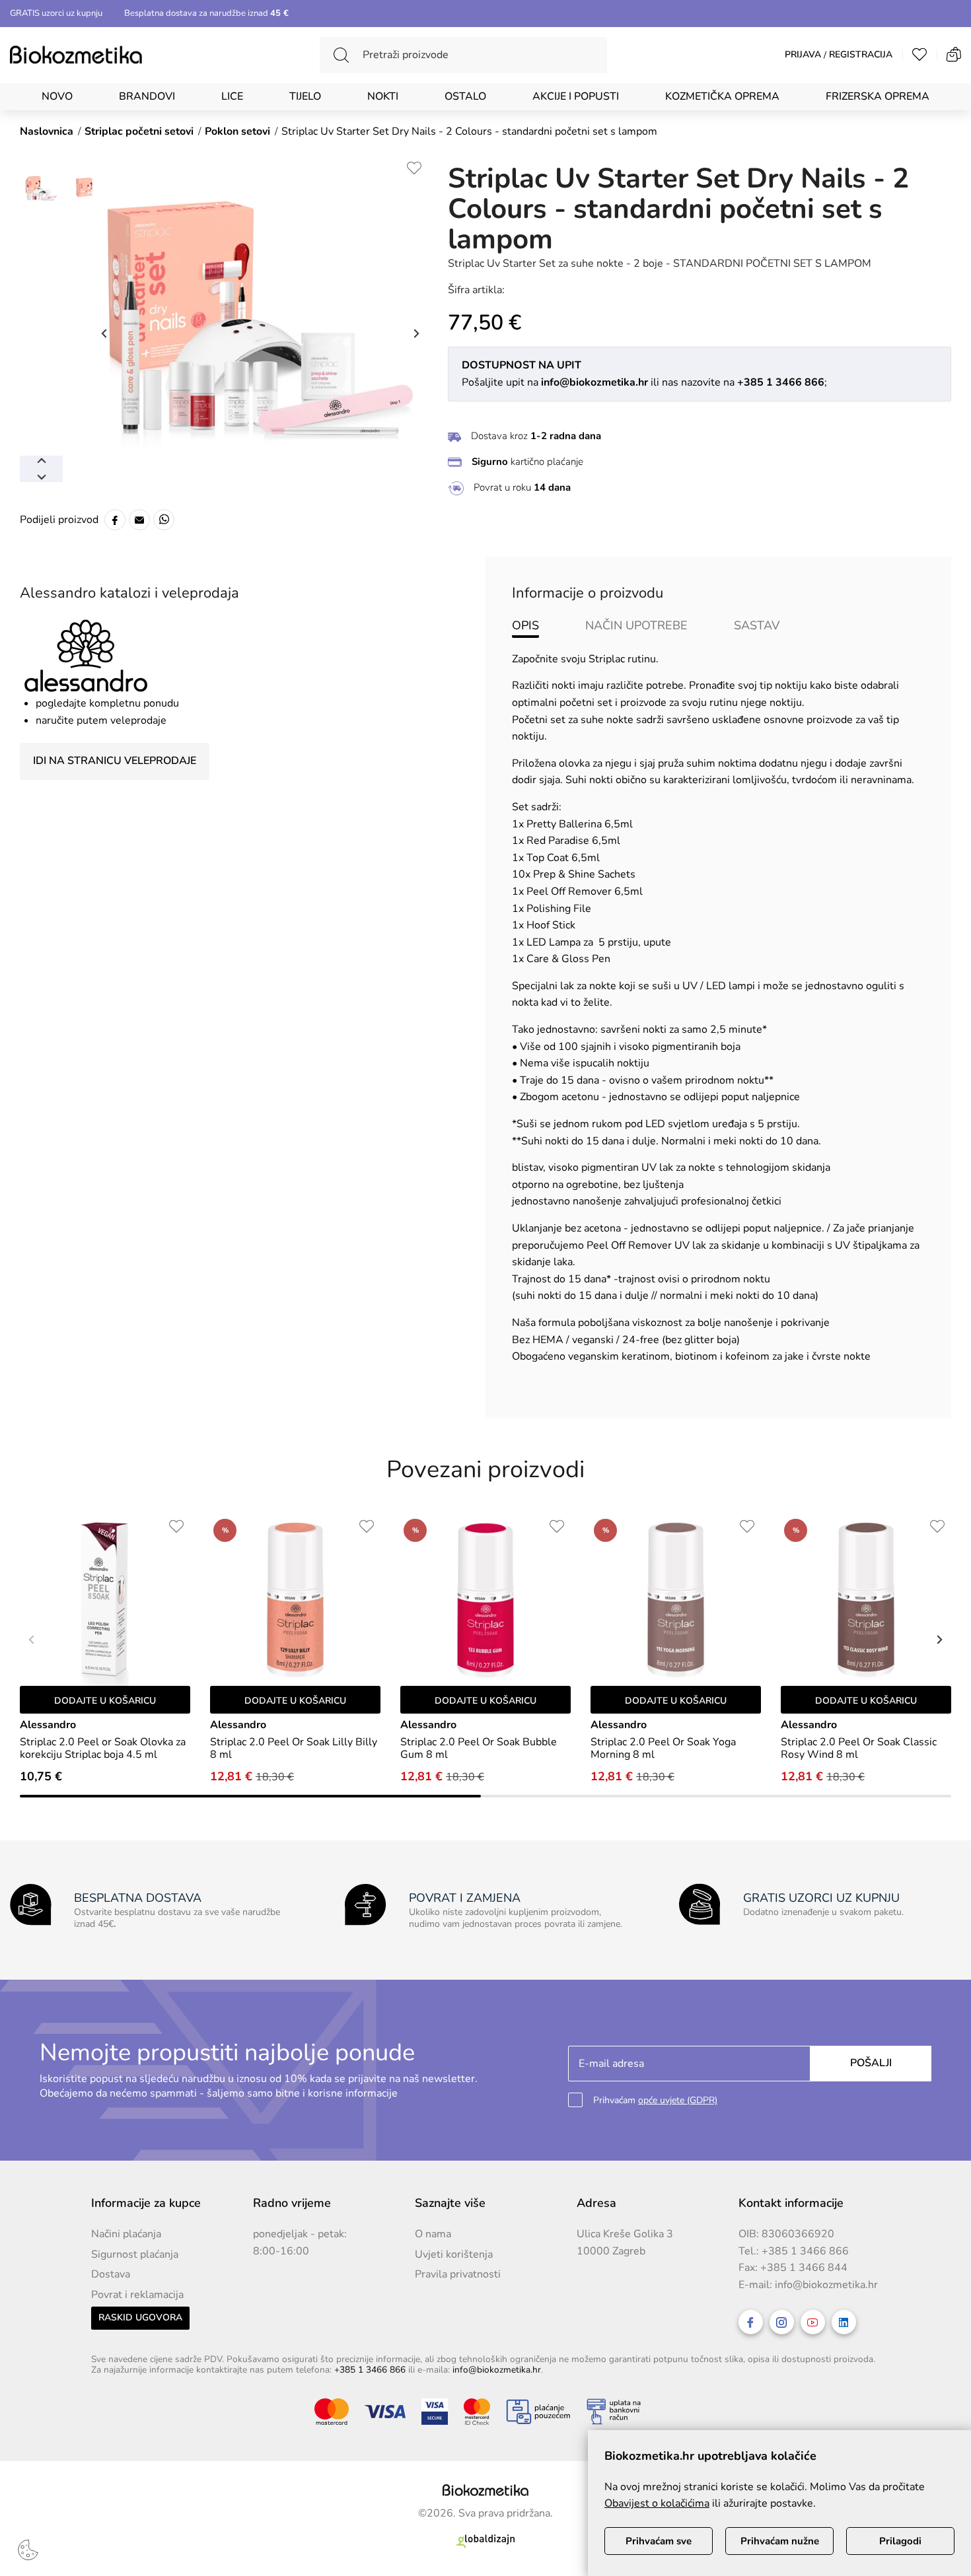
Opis (525, 625)
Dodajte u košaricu (105, 1701)
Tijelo (305, 96)
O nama (433, 2234)
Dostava (111, 2274)
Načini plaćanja (126, 2234)
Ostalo (465, 96)
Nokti (383, 96)
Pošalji (871, 2063)
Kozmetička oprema (722, 96)
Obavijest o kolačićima (657, 2503)
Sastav (757, 625)
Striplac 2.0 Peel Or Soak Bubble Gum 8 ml (479, 1749)
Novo (57, 96)
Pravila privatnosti (458, 2274)
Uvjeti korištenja (454, 2254)
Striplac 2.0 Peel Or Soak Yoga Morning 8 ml (663, 1749)
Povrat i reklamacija (137, 2295)
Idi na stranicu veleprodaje (115, 761)
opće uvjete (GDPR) (678, 2100)
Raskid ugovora (140, 2317)
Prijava (803, 55)
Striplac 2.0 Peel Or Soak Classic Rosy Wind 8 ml (859, 1749)
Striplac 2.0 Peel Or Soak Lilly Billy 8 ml (294, 1749)
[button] (938, 1640)
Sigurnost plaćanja (135, 2254)
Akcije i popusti (576, 96)
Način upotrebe (636, 625)
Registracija (861, 55)
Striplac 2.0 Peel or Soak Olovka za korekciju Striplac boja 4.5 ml (103, 1749)
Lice (232, 96)
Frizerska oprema (878, 96)
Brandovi (147, 96)
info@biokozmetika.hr (826, 2285)
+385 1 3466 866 (805, 2251)
